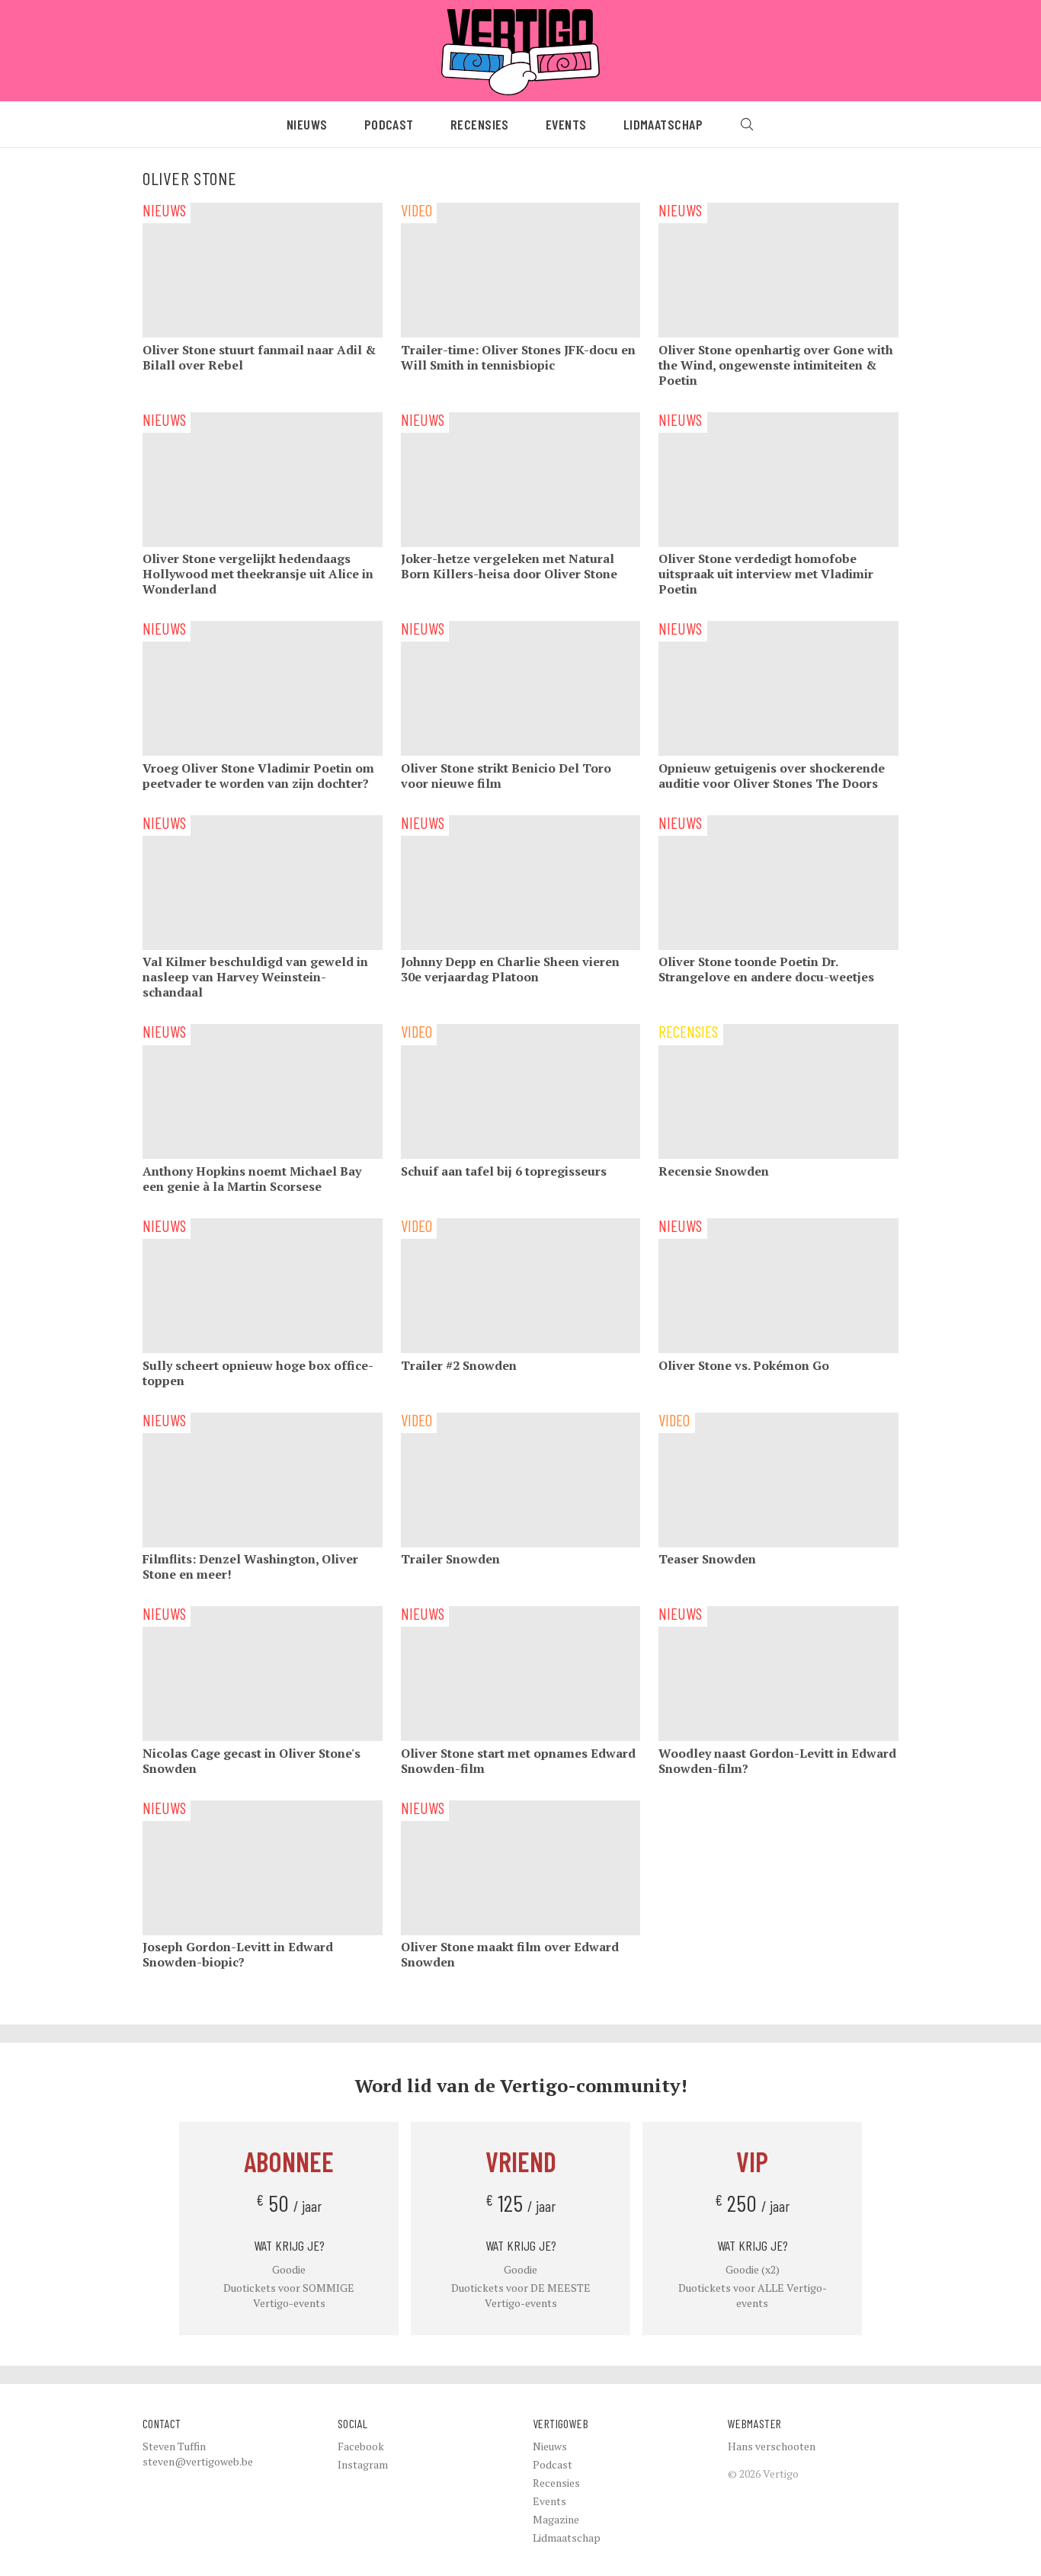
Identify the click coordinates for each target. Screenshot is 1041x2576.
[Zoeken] (747, 124)
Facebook (361, 2446)
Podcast (389, 124)
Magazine (556, 2519)
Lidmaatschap (663, 124)
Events (566, 124)
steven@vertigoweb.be (198, 2461)
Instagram (363, 2464)
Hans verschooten (772, 2446)
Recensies (480, 124)
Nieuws (307, 124)
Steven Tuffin (174, 2446)
